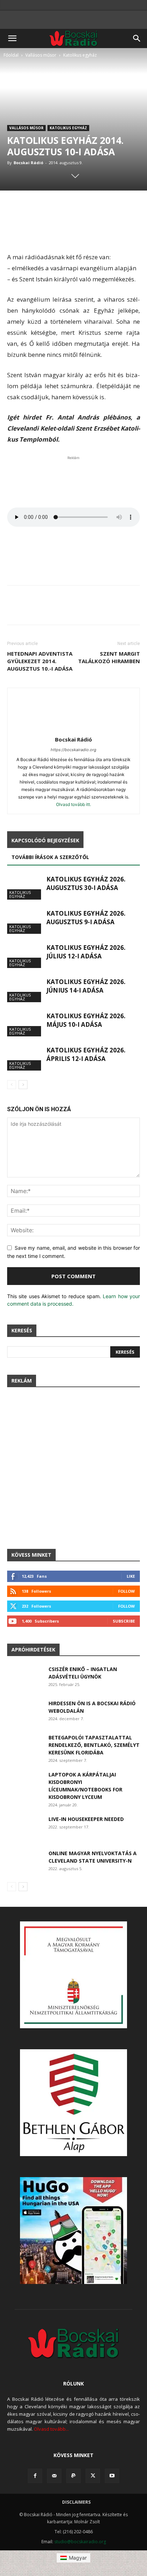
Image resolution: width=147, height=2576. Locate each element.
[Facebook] (35, 2476)
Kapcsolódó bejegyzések (45, 840)
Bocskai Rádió (28, 163)
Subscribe (124, 1621)
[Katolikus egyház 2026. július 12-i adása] (25, 956)
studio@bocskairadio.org (80, 2542)
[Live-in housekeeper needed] (25, 1828)
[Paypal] (73, 2476)
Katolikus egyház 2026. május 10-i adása (86, 1020)
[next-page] (23, 1085)
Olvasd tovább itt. (73, 804)
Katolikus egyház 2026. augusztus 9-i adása (86, 918)
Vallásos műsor (41, 55)
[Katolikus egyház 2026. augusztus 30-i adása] (25, 887)
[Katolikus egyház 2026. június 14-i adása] (25, 990)
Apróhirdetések (33, 1649)
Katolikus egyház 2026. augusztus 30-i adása (86, 883)
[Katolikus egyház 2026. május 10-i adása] (25, 1024)
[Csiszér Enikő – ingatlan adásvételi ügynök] (25, 1678)
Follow (126, 1591)
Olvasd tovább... (51, 2429)
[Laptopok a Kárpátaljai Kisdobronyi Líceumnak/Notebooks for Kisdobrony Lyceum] (25, 1783)
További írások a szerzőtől (50, 857)
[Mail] (54, 2476)
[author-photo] (73, 730)
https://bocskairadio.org (73, 750)
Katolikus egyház (80, 55)
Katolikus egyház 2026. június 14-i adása (86, 986)
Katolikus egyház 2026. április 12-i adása (86, 1054)
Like (131, 1576)
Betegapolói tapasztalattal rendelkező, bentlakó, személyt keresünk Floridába (94, 1745)
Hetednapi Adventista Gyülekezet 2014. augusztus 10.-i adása (40, 661)
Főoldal (11, 55)
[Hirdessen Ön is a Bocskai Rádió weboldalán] (25, 1712)
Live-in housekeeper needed (86, 1819)
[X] (93, 2476)
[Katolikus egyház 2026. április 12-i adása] (25, 1058)
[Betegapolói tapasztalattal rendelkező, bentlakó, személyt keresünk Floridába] (25, 1746)
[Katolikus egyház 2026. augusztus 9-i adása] (25, 922)
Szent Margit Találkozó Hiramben (109, 657)
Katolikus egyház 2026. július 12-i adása (86, 952)
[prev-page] (12, 1085)
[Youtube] (112, 2476)
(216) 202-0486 (78, 2532)
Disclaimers (76, 2502)
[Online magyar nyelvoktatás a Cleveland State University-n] (25, 1862)
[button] (12, 38)
